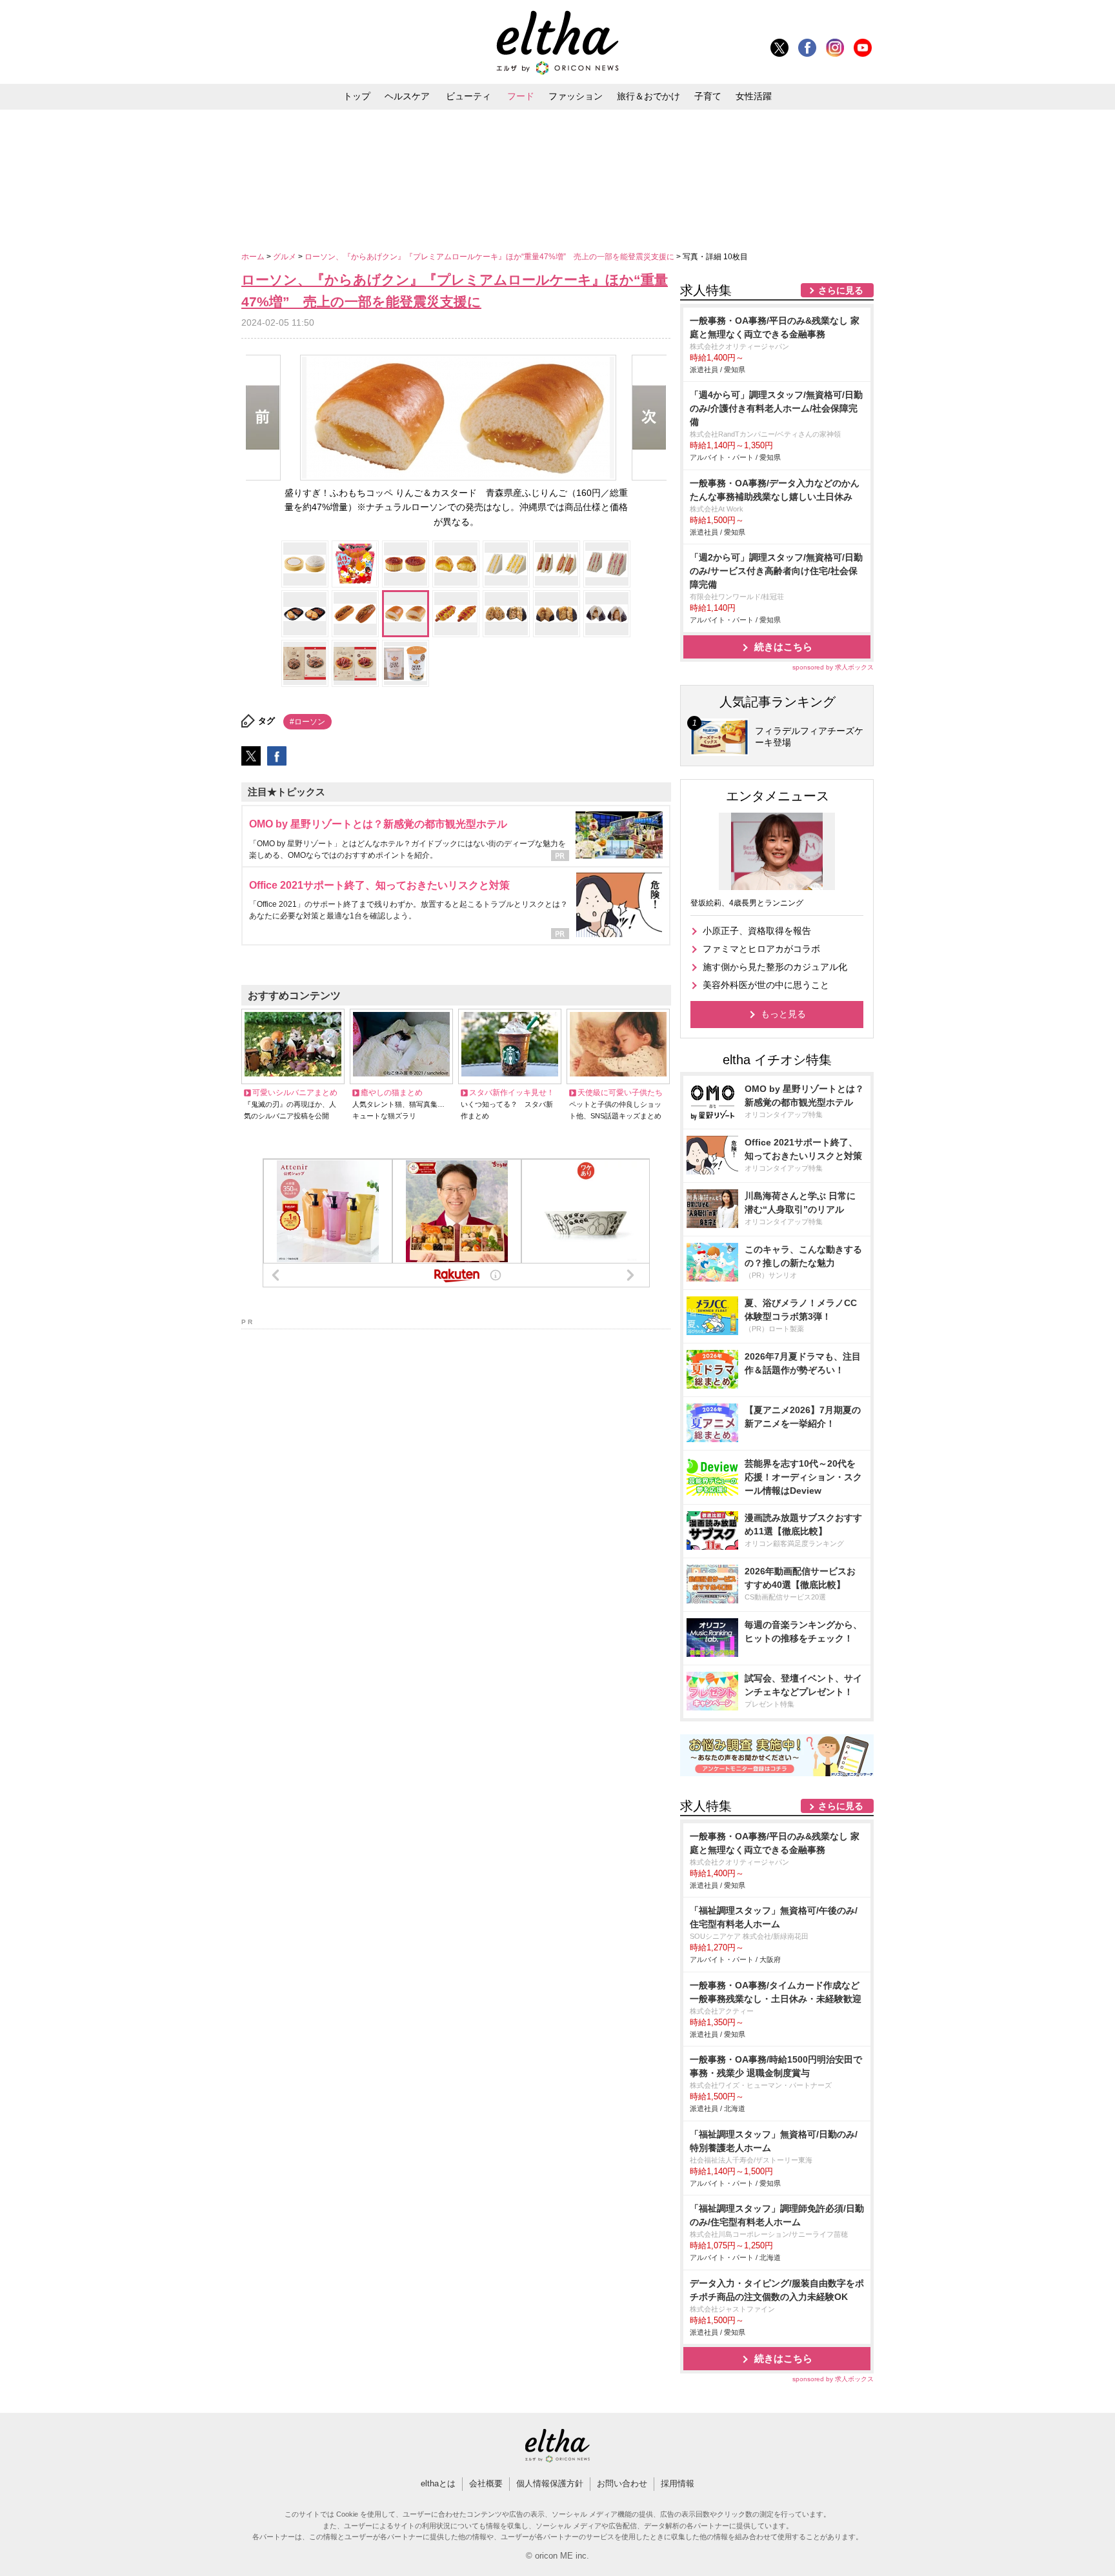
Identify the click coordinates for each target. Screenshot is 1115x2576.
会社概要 (486, 2483)
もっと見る (783, 1014)
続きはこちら (783, 647)
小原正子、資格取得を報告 (757, 931)
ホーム (254, 257)
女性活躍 (754, 96)
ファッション (576, 96)
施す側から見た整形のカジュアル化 (775, 967)
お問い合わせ (622, 2483)
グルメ (286, 257)
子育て (708, 96)
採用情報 (678, 2483)
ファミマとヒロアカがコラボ (761, 949)
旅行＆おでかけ (648, 96)
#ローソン (307, 722)
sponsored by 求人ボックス (833, 667)
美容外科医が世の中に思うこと (766, 985)
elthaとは (438, 2483)
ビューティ (468, 96)
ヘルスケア (407, 96)
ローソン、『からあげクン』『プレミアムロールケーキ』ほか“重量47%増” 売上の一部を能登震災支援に (490, 257)
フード (521, 96)
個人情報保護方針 (550, 2483)
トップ (357, 96)
